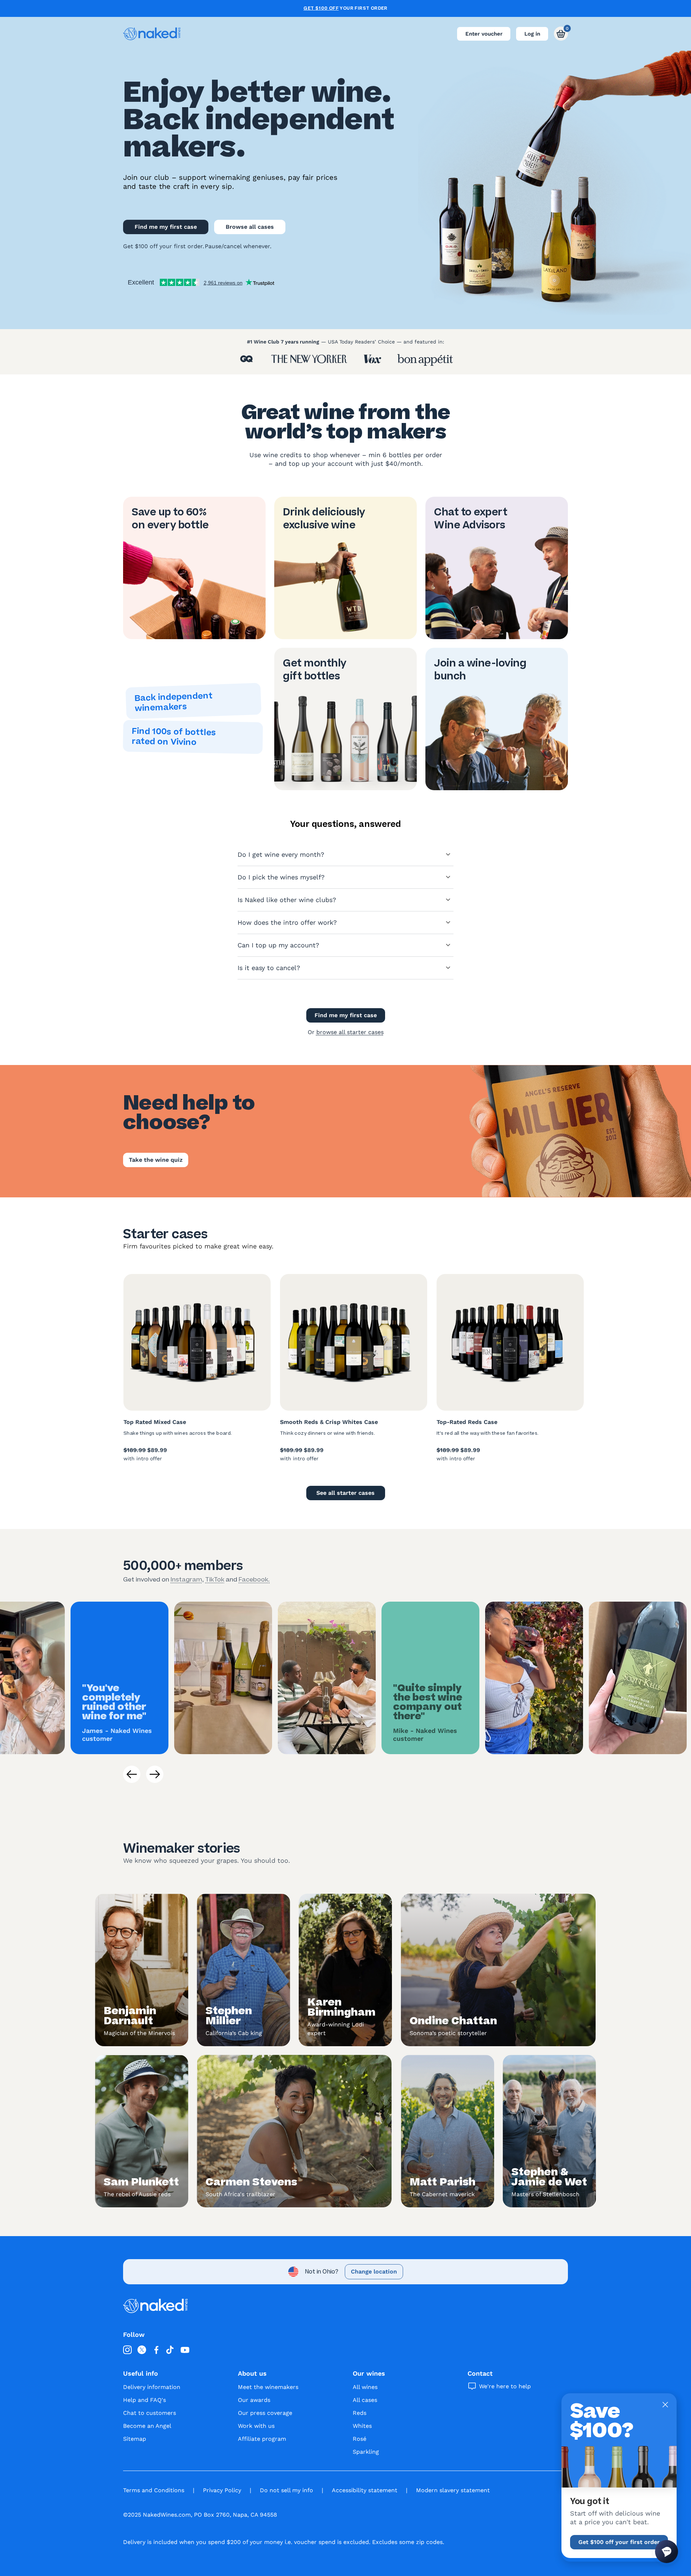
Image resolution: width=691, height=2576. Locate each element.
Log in (532, 34)
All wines (365, 2387)
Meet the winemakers (268, 2387)
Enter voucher (484, 34)
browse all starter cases (350, 1032)
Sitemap (135, 2439)
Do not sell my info (286, 2490)
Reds (360, 2413)
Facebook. (254, 1579)
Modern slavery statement (453, 2490)
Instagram (186, 1579)
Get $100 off (321, 8)
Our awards (254, 2400)
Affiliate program (262, 2439)
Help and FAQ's (144, 2400)
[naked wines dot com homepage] (152, 34)
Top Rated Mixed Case (155, 1422)
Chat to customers (150, 2413)
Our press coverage (265, 2413)
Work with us (256, 2426)
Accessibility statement (365, 2490)
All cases (365, 2400)
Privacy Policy (222, 2490)
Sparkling (366, 2452)
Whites (362, 2426)
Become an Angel (147, 2426)
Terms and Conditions (154, 2490)
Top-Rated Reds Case (467, 1422)
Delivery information (152, 2387)
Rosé (360, 2439)
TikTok (215, 1579)
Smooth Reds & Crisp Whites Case (329, 1422)
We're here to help (505, 2386)
